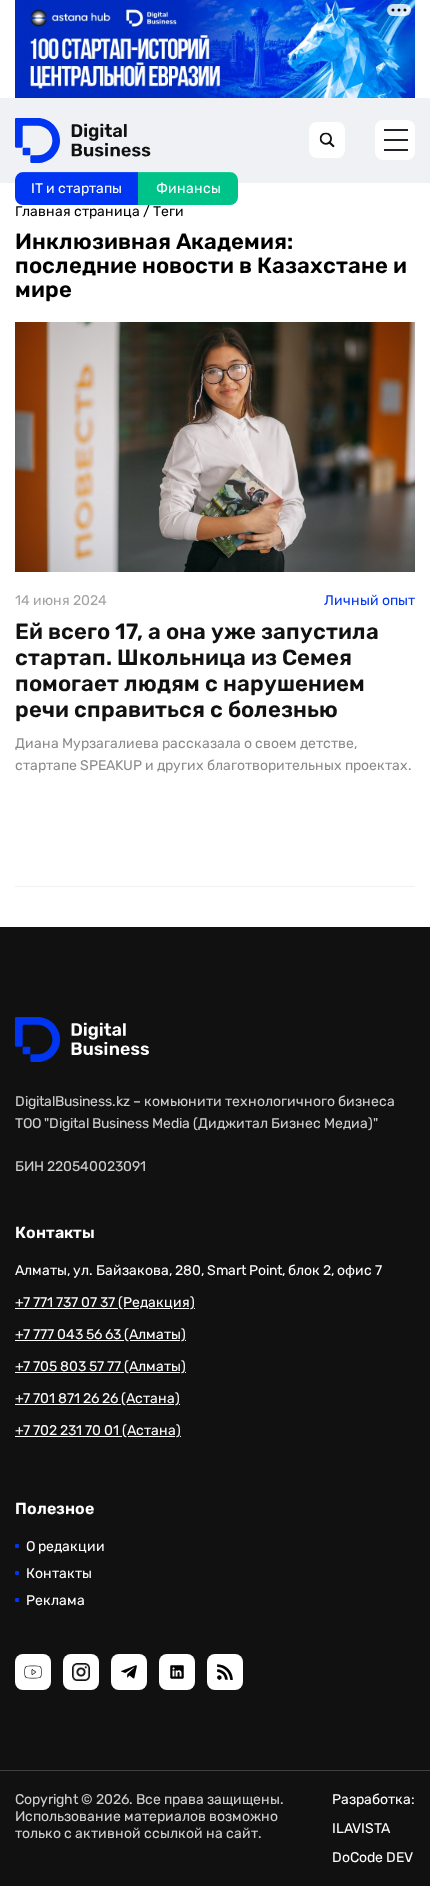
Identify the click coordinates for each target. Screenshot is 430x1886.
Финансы (188, 188)
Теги (168, 211)
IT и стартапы (76, 188)
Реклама (55, 1600)
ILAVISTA (361, 1828)
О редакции (65, 1546)
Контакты (59, 1573)
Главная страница (77, 211)
